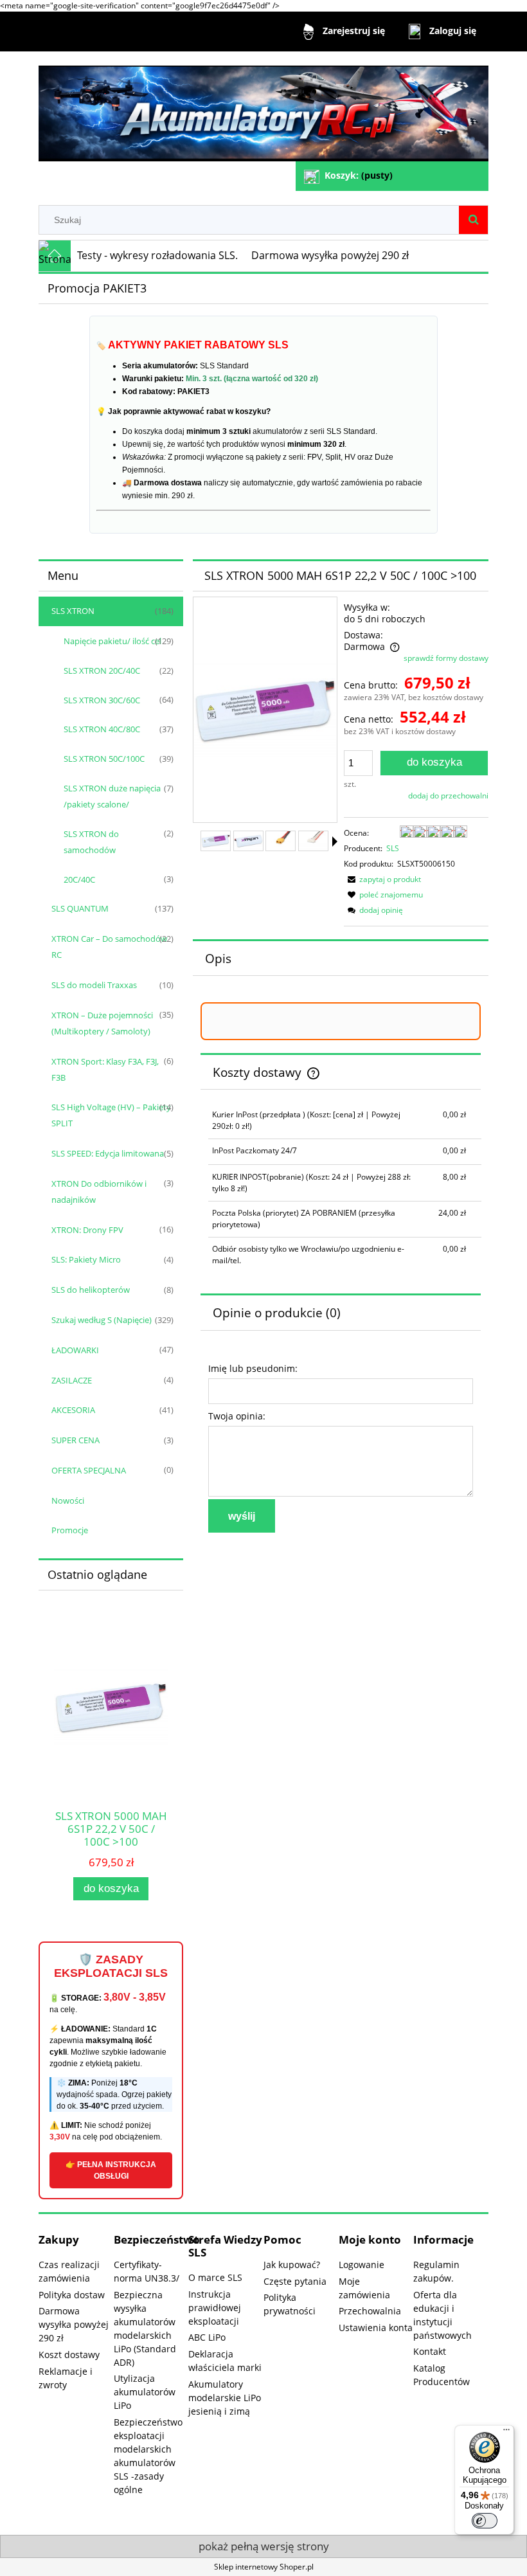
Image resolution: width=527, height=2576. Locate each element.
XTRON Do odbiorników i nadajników (99, 1192)
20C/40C (79, 879)
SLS (393, 848)
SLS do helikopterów (91, 1290)
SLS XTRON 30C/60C (102, 700)
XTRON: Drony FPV (87, 1230)
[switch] (485, 2521)
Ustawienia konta (376, 2328)
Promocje (70, 1530)
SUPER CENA (76, 1440)
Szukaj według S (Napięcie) (102, 1320)
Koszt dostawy (69, 2355)
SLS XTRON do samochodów (91, 842)
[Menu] (506, 2433)
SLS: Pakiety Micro (86, 1259)
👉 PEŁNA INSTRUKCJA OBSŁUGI (111, 2170)
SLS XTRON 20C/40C (102, 671)
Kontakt (430, 2351)
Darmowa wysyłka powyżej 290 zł (74, 2324)
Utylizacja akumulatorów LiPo (145, 2392)
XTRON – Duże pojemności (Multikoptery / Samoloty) (102, 1023)
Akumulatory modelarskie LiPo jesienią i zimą (225, 2398)
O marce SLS (215, 2277)
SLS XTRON (73, 611)
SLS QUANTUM (80, 908)
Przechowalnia (370, 2311)
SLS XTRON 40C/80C (102, 729)
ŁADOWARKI (75, 1350)
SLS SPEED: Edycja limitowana (108, 1153)
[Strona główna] (263, 108)
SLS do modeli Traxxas (94, 985)
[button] (335, 842)
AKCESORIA (73, 1410)
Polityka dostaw (72, 2295)
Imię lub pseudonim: (253, 1368)
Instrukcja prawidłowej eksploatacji (215, 2308)
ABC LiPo (207, 2337)
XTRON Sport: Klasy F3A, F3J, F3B (105, 1069)
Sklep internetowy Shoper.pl (264, 2567)
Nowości (68, 1500)
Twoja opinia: (237, 1416)
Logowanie (362, 2265)
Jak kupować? (292, 2265)
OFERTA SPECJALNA (89, 1470)
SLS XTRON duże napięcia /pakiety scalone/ (112, 796)
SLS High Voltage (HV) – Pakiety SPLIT (111, 1115)
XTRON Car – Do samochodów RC (109, 947)
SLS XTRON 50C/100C (104, 759)
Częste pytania (295, 2281)
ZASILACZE (72, 1380)
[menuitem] (158, 256)
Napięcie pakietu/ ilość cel (112, 641)
